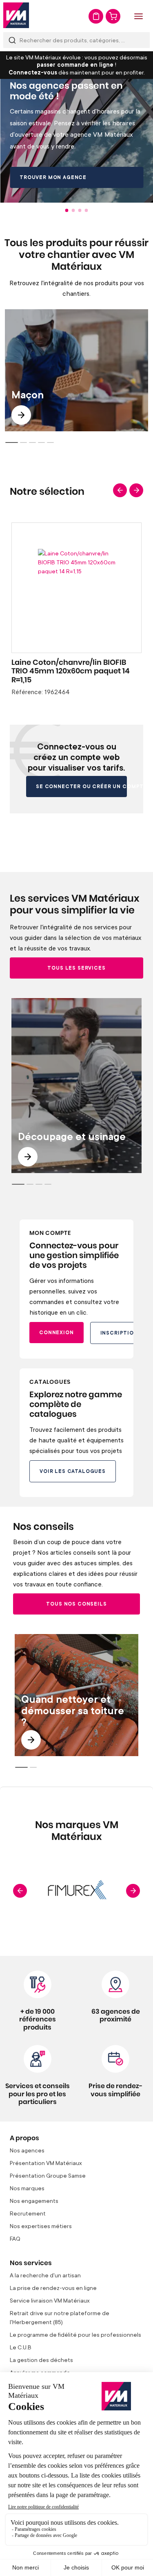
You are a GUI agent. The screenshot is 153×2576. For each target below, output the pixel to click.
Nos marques (27, 2188)
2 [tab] (73, 210)
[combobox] (76, 40)
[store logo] (16, 15)
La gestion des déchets (41, 2360)
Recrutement (28, 2213)
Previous (120, 490)
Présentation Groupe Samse (48, 2175)
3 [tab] (80, 210)
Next (136, 490)
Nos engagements (34, 2201)
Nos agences (27, 2150)
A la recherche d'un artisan (45, 2275)
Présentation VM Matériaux (46, 2163)
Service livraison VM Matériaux (50, 2300)
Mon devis (96, 16)
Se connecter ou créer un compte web (81, 786)
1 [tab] (67, 210)
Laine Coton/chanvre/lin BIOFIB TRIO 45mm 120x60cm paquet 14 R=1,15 (71, 672)
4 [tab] (86, 210)
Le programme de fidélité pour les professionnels (75, 2335)
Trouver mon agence (53, 177)
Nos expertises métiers (41, 2226)
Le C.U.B (21, 2347)
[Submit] (12, 40)
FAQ (15, 2238)
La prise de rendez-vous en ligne (53, 2288)
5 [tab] (50, 442)
